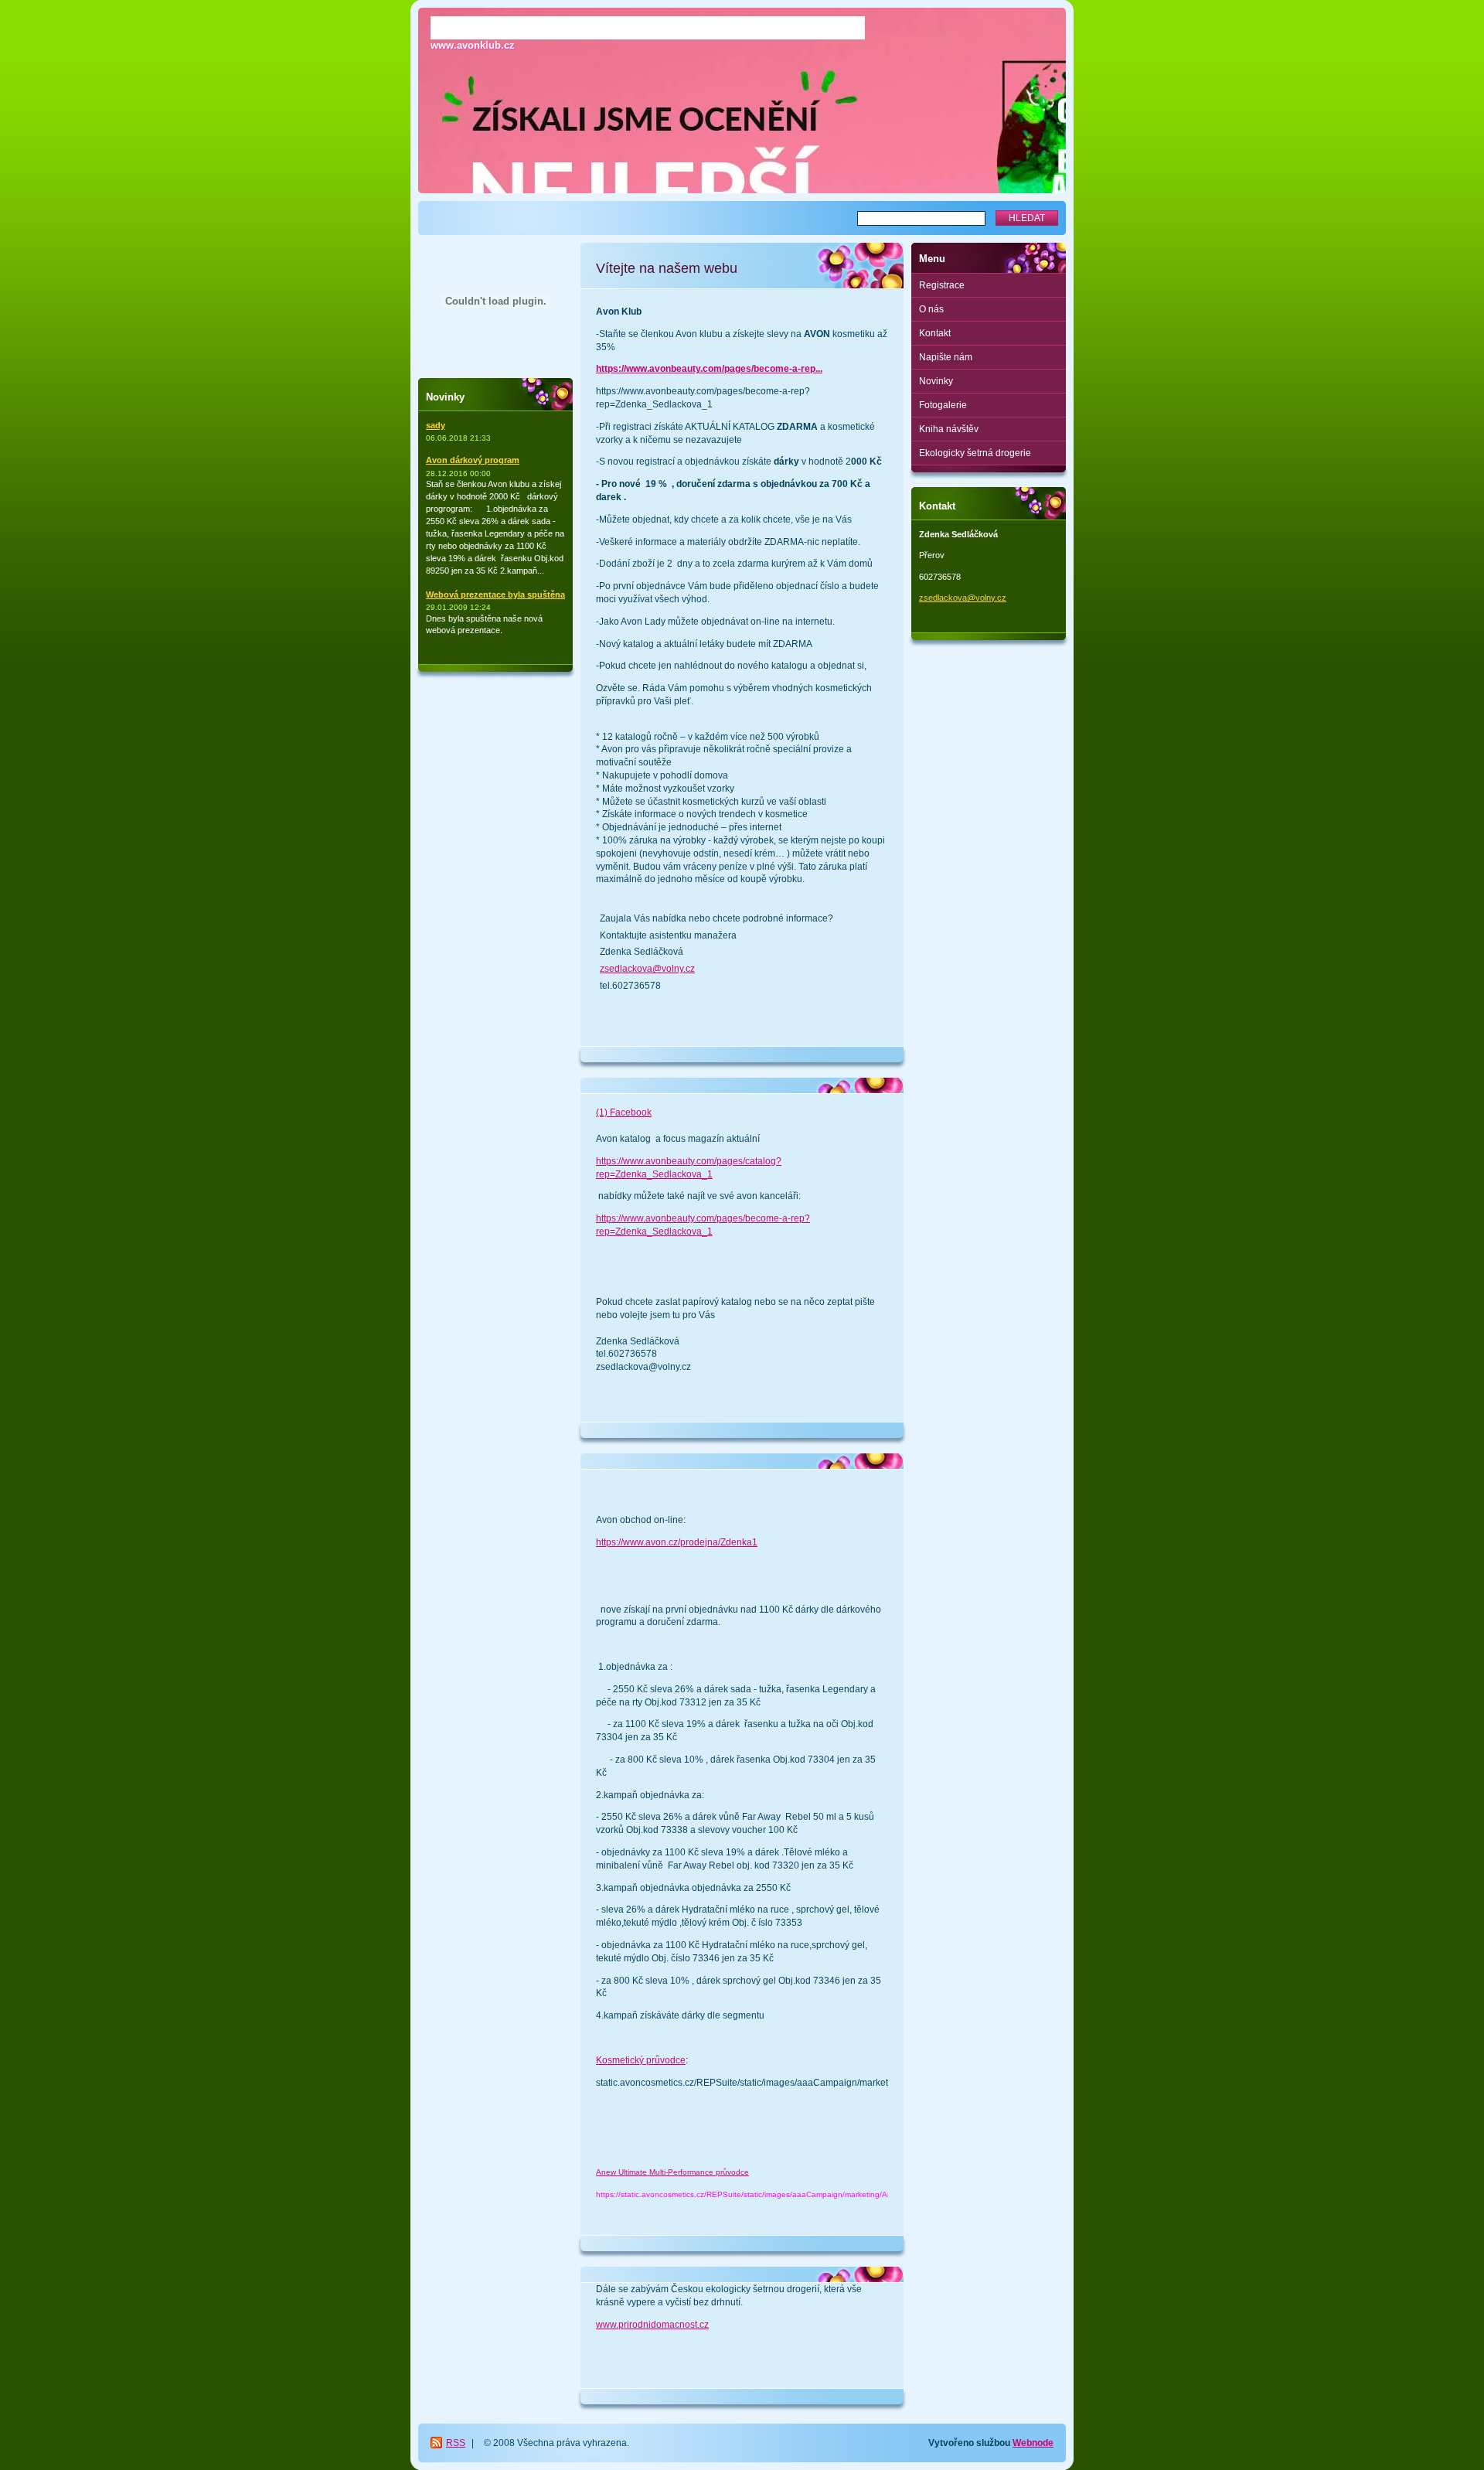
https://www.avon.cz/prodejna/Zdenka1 (677, 1542)
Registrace (942, 285)
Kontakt (935, 333)
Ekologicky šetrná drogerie (975, 453)
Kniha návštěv (949, 429)
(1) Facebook (624, 1112)
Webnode (1033, 2443)
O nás (931, 309)
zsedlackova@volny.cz (647, 969)
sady (436, 425)
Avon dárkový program (473, 460)
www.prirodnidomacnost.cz (652, 2325)
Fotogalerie (943, 405)
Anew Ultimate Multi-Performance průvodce (672, 2172)
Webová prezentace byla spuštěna (495, 595)
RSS (456, 2443)
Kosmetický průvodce (641, 2060)
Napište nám (946, 357)
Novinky (936, 381)
